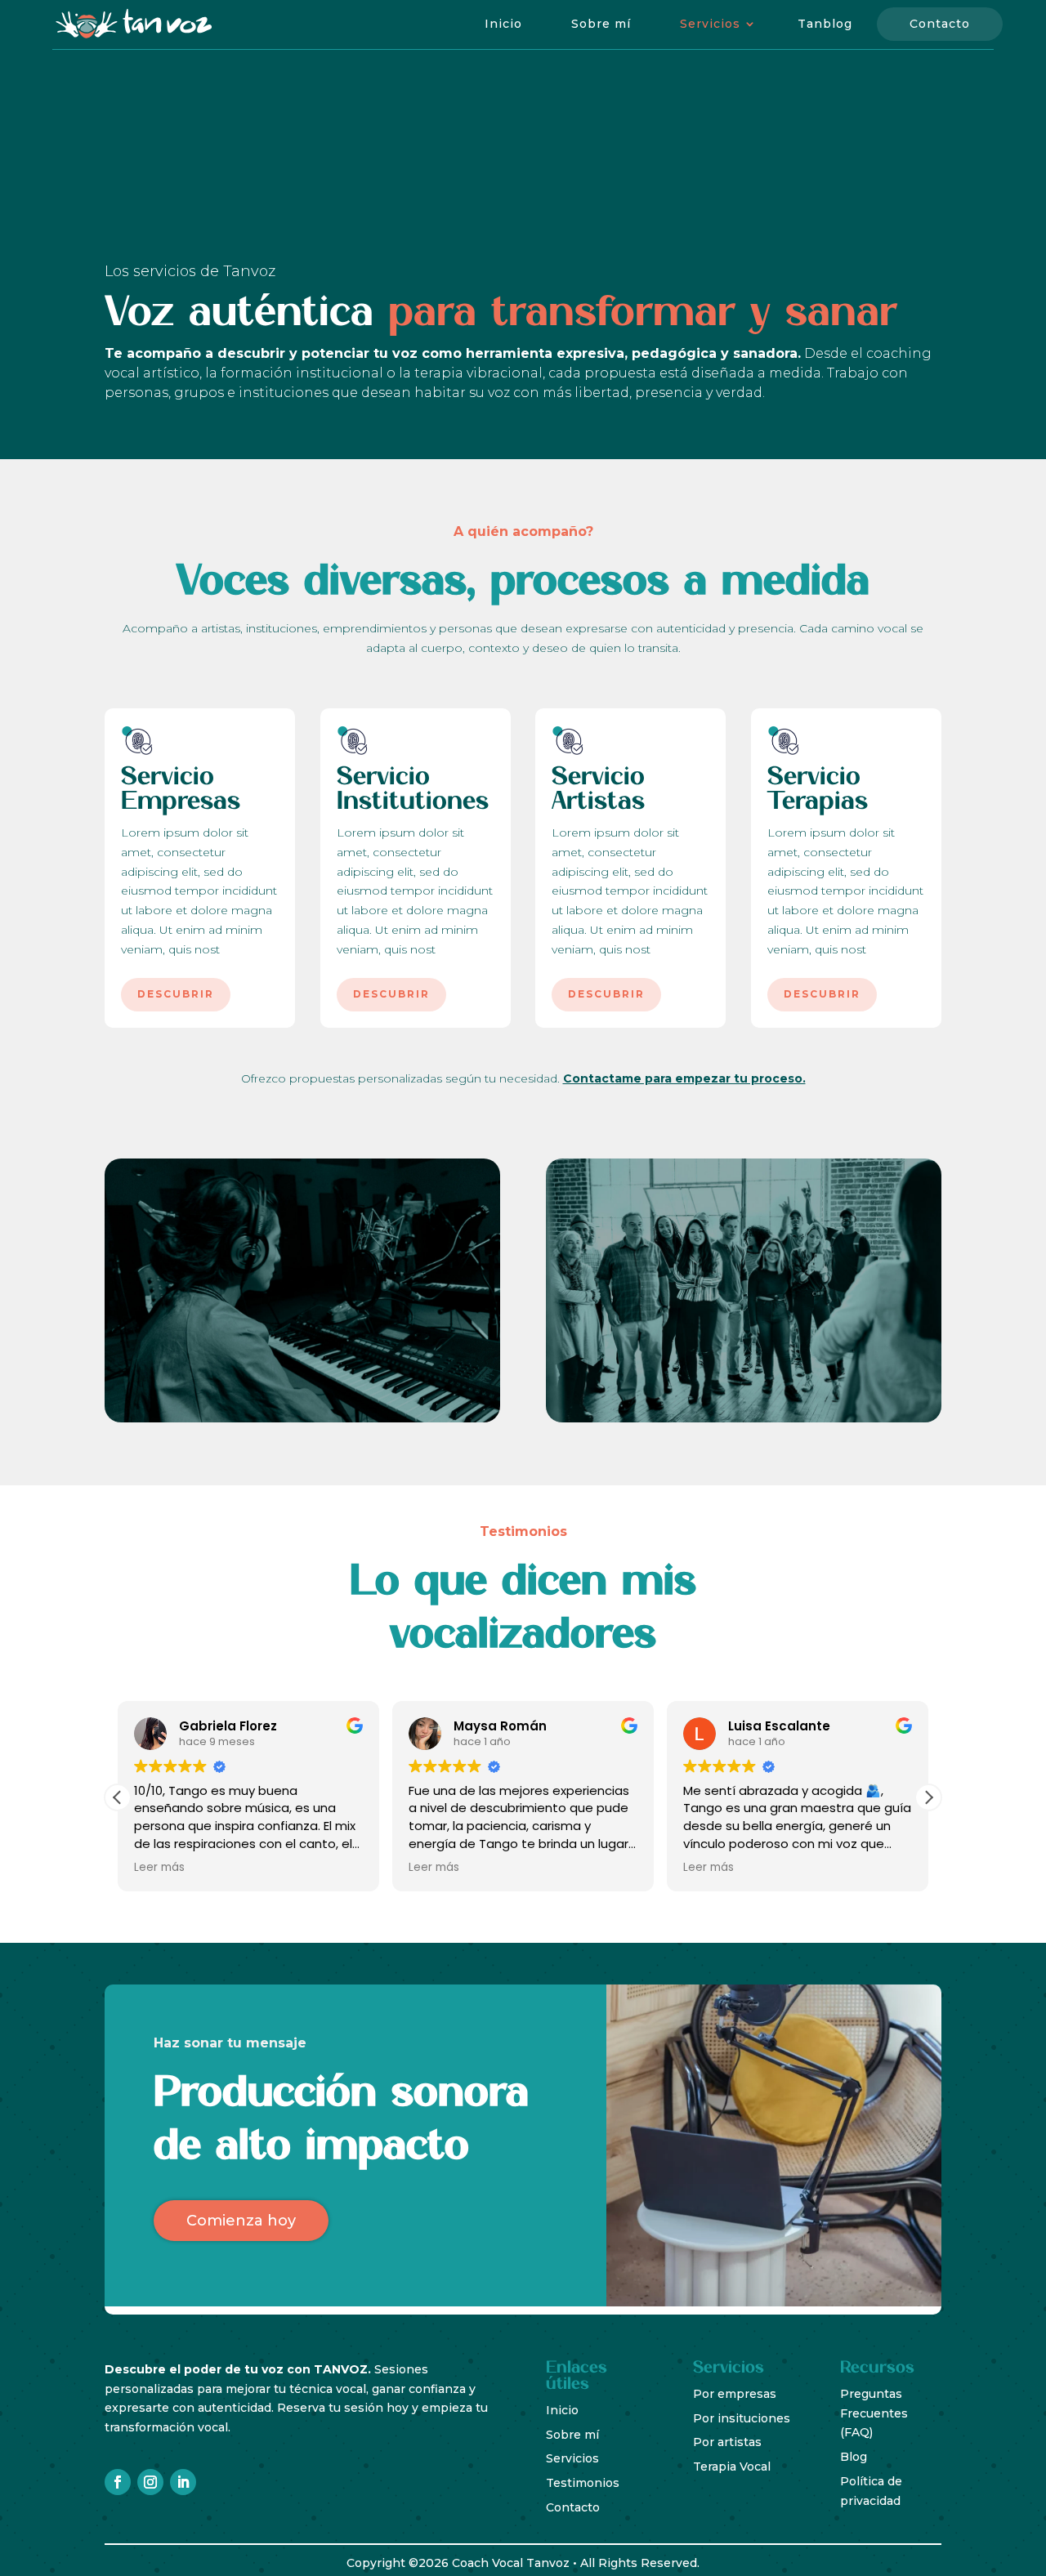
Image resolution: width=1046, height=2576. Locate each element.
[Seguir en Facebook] (118, 2482)
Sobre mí (601, 24)
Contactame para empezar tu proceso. (684, 1078)
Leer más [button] (159, 1868)
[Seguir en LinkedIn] (183, 2482)
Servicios (710, 24)
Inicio (503, 24)
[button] (928, 1797)
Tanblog (825, 24)
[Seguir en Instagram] (150, 2482)
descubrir (176, 994)
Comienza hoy (241, 2221)
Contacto (940, 24)
